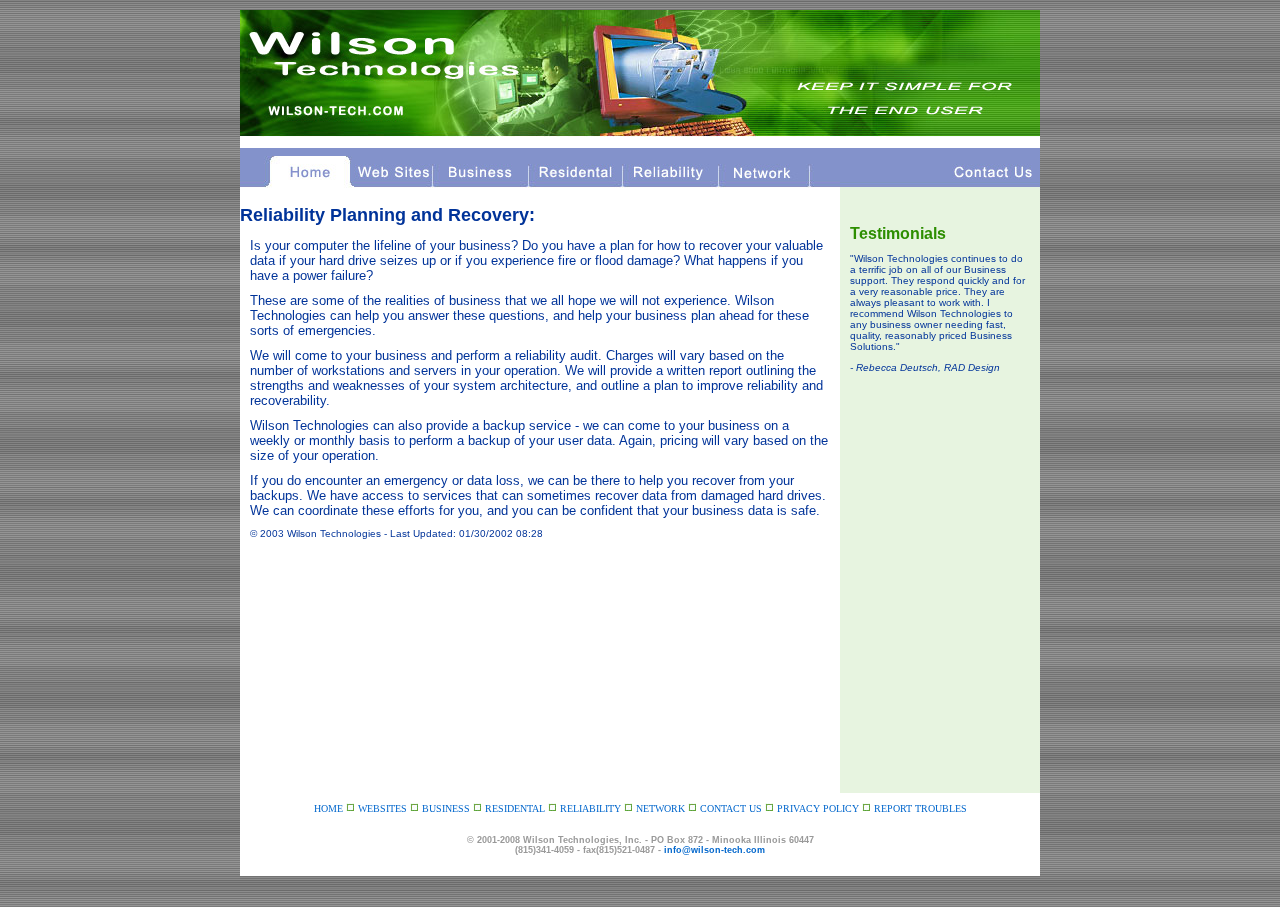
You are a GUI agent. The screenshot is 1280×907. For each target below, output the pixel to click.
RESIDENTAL (515, 808)
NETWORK (660, 808)
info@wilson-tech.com (714, 850)
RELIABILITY (590, 808)
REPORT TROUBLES (920, 808)
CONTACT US (731, 808)
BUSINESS (446, 808)
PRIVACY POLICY (819, 808)
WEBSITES (382, 808)
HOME (328, 808)
